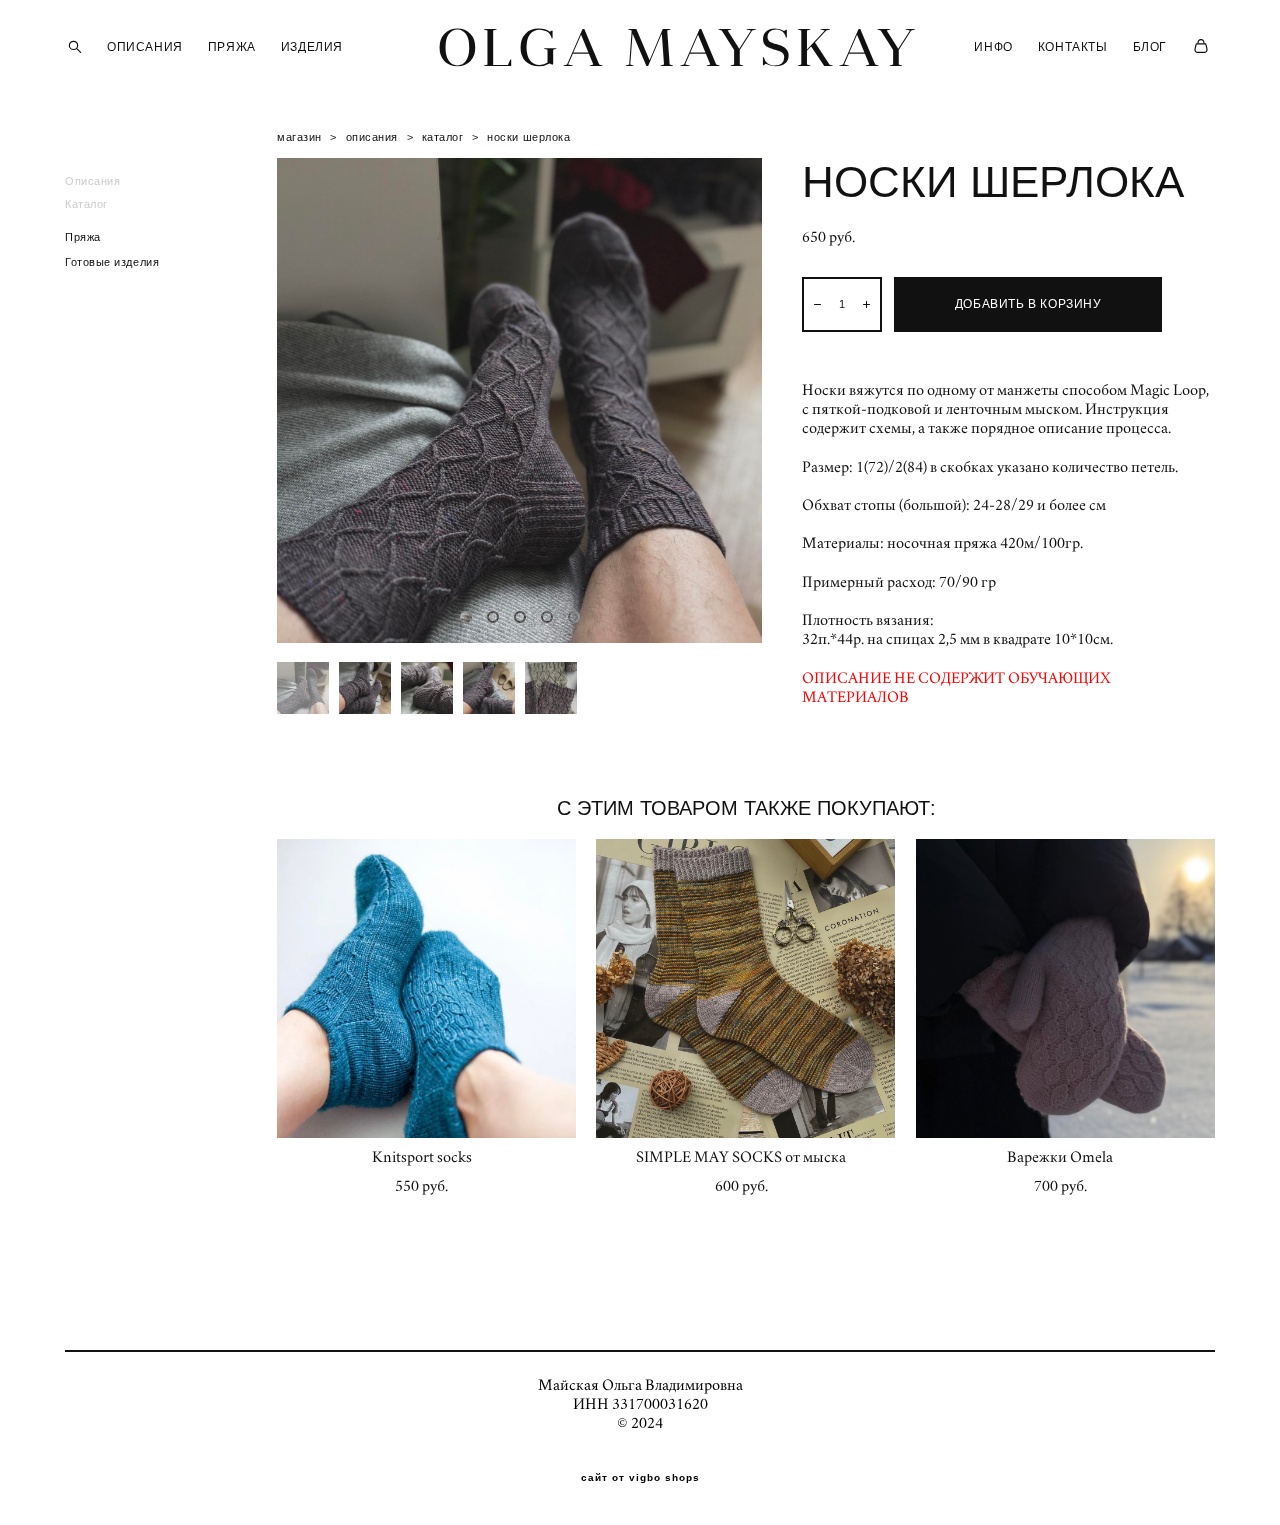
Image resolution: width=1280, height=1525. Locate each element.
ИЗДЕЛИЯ (312, 47)
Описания (92, 181)
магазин (299, 137)
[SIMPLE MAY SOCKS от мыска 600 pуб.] (745, 988)
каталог (443, 137)
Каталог (86, 204)
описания (372, 137)
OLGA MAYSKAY (640, 46)
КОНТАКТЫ (1073, 47)
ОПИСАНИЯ (145, 47)
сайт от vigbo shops (640, 1478)
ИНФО (993, 47)
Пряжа (83, 237)
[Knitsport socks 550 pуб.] (426, 988)
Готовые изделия (112, 262)
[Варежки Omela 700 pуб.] (1065, 988)
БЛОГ (1150, 47)
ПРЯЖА (232, 47)
